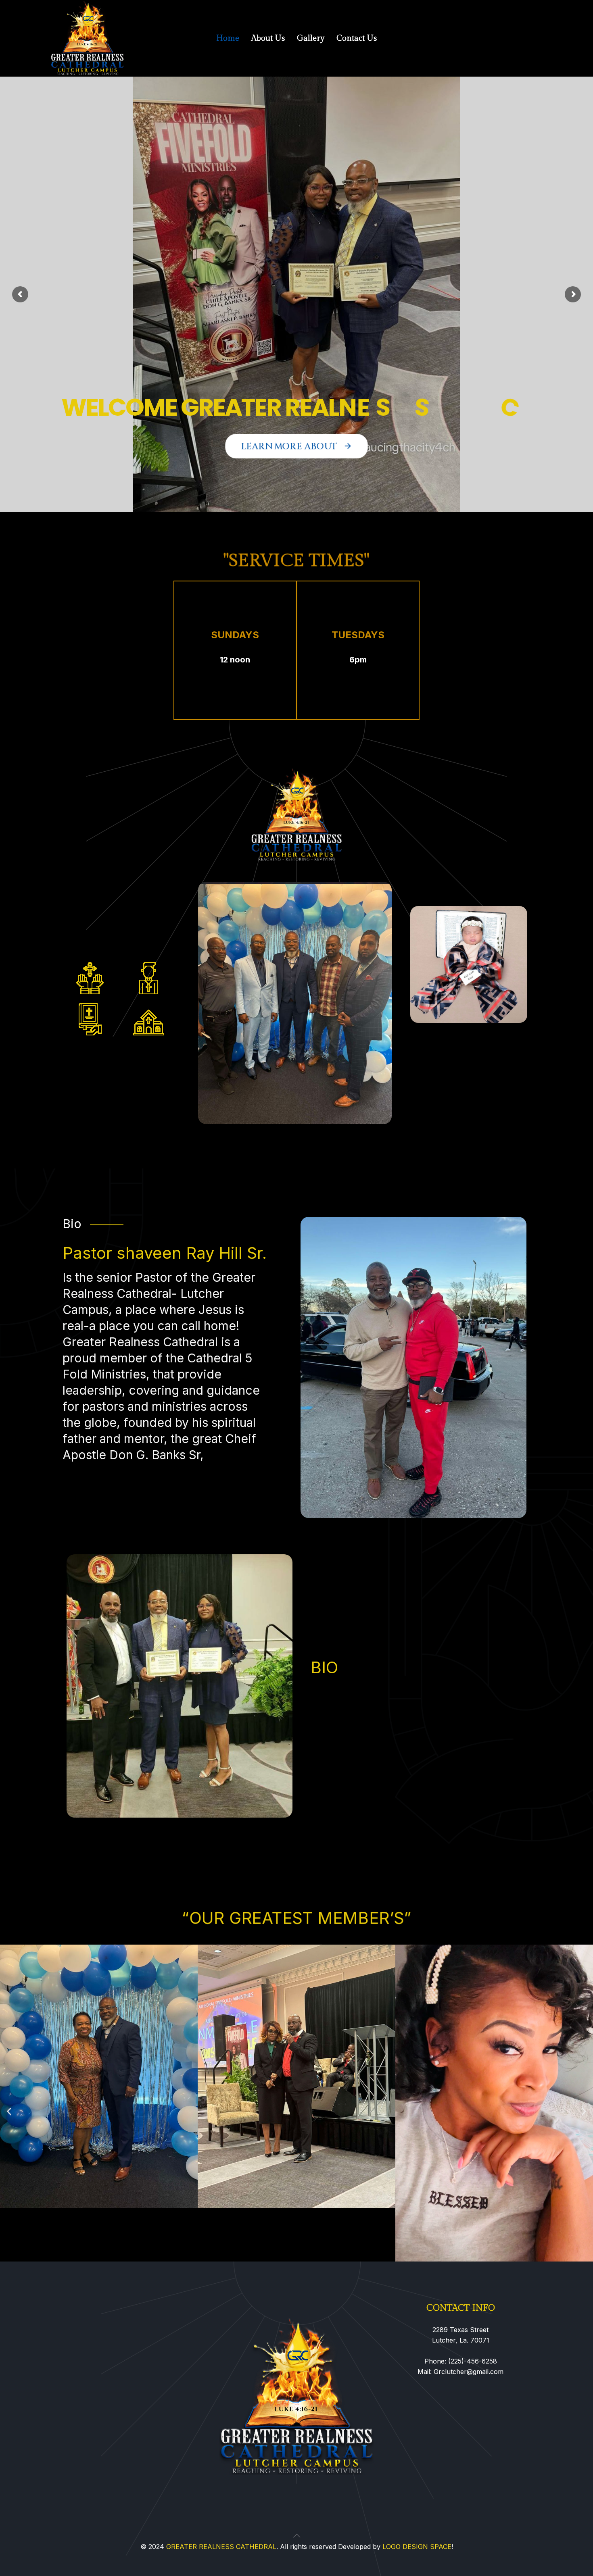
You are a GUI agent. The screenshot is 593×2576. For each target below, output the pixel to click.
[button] (9, 2112)
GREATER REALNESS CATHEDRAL (221, 2547)
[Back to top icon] (296, 2536)
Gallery (311, 38)
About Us (268, 38)
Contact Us (357, 38)
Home (228, 38)
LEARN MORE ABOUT (296, 446)
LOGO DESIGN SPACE (417, 2547)
